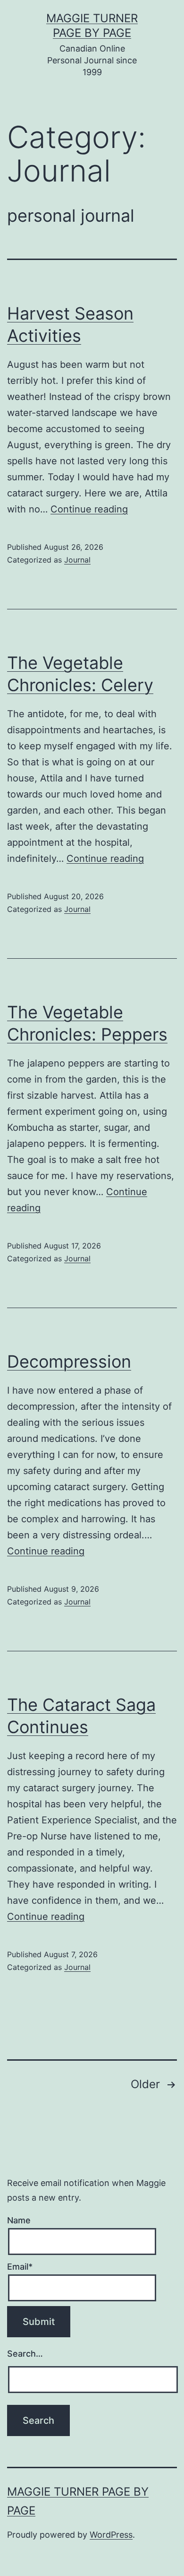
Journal (77, 560)
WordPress (111, 2535)
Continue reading (89, 509)
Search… (25, 2354)
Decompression (69, 1362)
